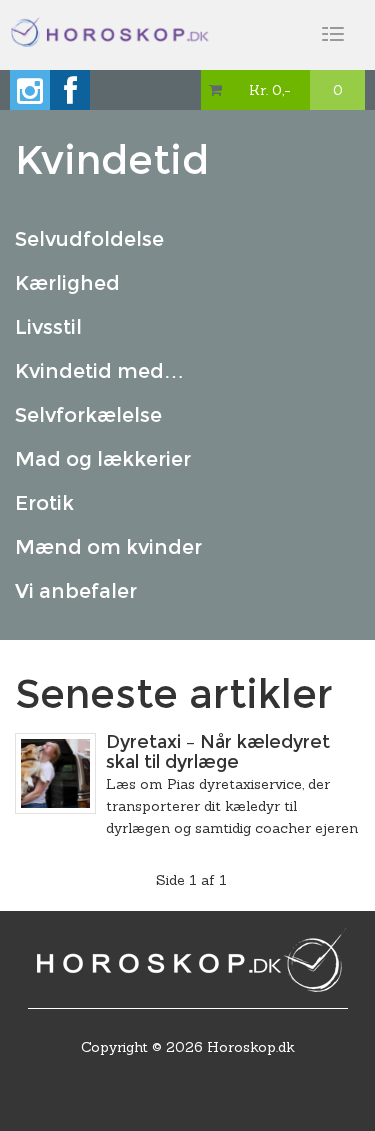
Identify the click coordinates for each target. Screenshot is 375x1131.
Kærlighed (67, 283)
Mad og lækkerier (103, 459)
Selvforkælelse (88, 415)
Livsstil (48, 327)
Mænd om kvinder (108, 547)
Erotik (44, 503)
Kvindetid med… (99, 371)
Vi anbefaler (76, 591)
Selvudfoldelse (89, 239)
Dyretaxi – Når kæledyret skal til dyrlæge (218, 752)
